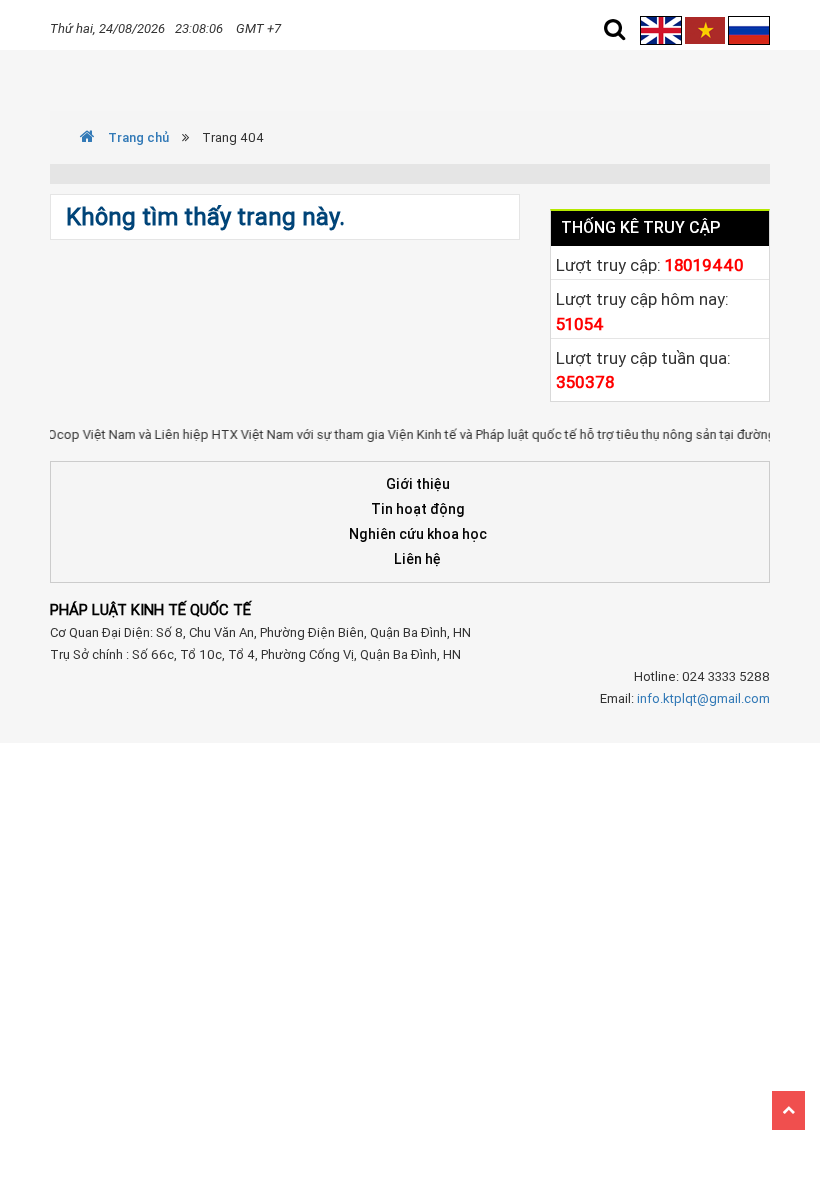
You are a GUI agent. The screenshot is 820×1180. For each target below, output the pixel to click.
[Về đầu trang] (788, 1110)
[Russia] (749, 29)
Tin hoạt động (418, 509)
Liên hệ (417, 559)
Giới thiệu (418, 484)
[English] (662, 29)
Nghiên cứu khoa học (418, 534)
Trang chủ (137, 137)
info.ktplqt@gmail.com (703, 698)
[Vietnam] (705, 29)
